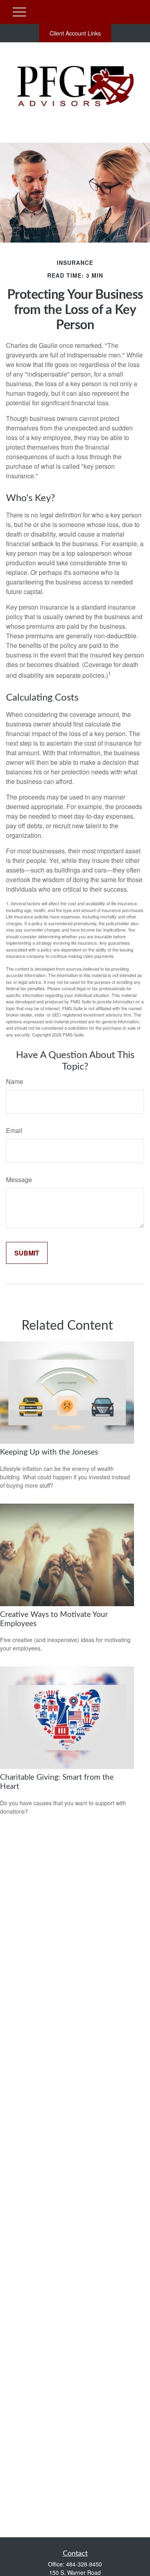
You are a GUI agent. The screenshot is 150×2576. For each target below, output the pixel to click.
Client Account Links (75, 33)
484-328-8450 (84, 2564)
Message (19, 1179)
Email (14, 1130)
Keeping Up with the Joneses (49, 1452)
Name (15, 1081)
